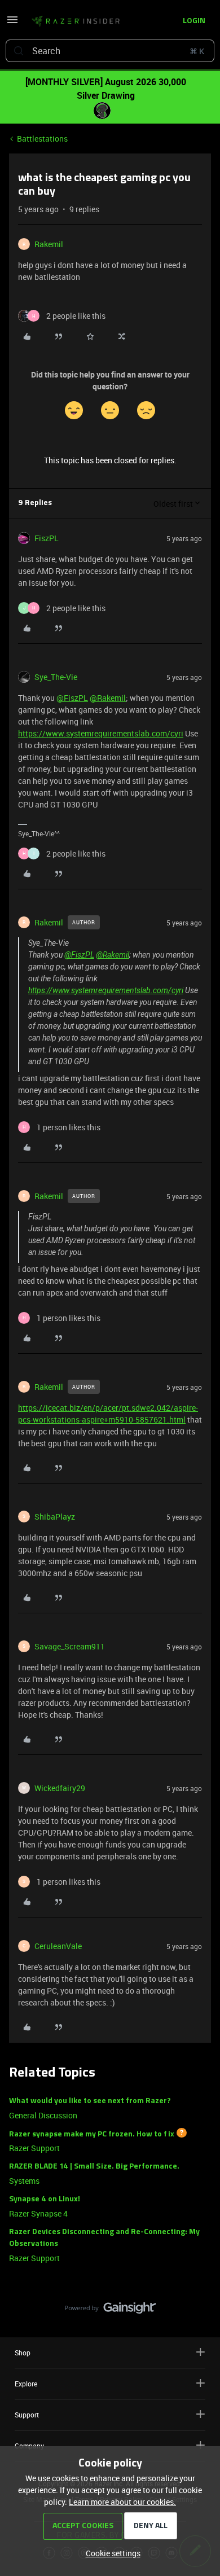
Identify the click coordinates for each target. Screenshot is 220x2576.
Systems (24, 2181)
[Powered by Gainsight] (110, 2311)
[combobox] (110, 51)
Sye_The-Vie (56, 677)
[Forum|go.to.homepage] (76, 21)
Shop (23, 2353)
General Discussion (43, 2115)
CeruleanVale (58, 1946)
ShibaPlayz (55, 1517)
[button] (12, 23)
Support (27, 2415)
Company (29, 2446)
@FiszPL (72, 698)
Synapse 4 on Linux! (45, 2199)
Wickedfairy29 (60, 1788)
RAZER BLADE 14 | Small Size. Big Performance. (94, 2167)
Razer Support (34, 2148)
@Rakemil (108, 698)
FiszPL (47, 538)
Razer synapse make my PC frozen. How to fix (92, 2134)
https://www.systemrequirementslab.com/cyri (101, 733)
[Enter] (19, 51)
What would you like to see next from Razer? (90, 2101)
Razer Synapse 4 (38, 2213)
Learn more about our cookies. (122, 2502)
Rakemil (49, 244)
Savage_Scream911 (70, 1646)
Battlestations (42, 139)
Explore (26, 2384)
